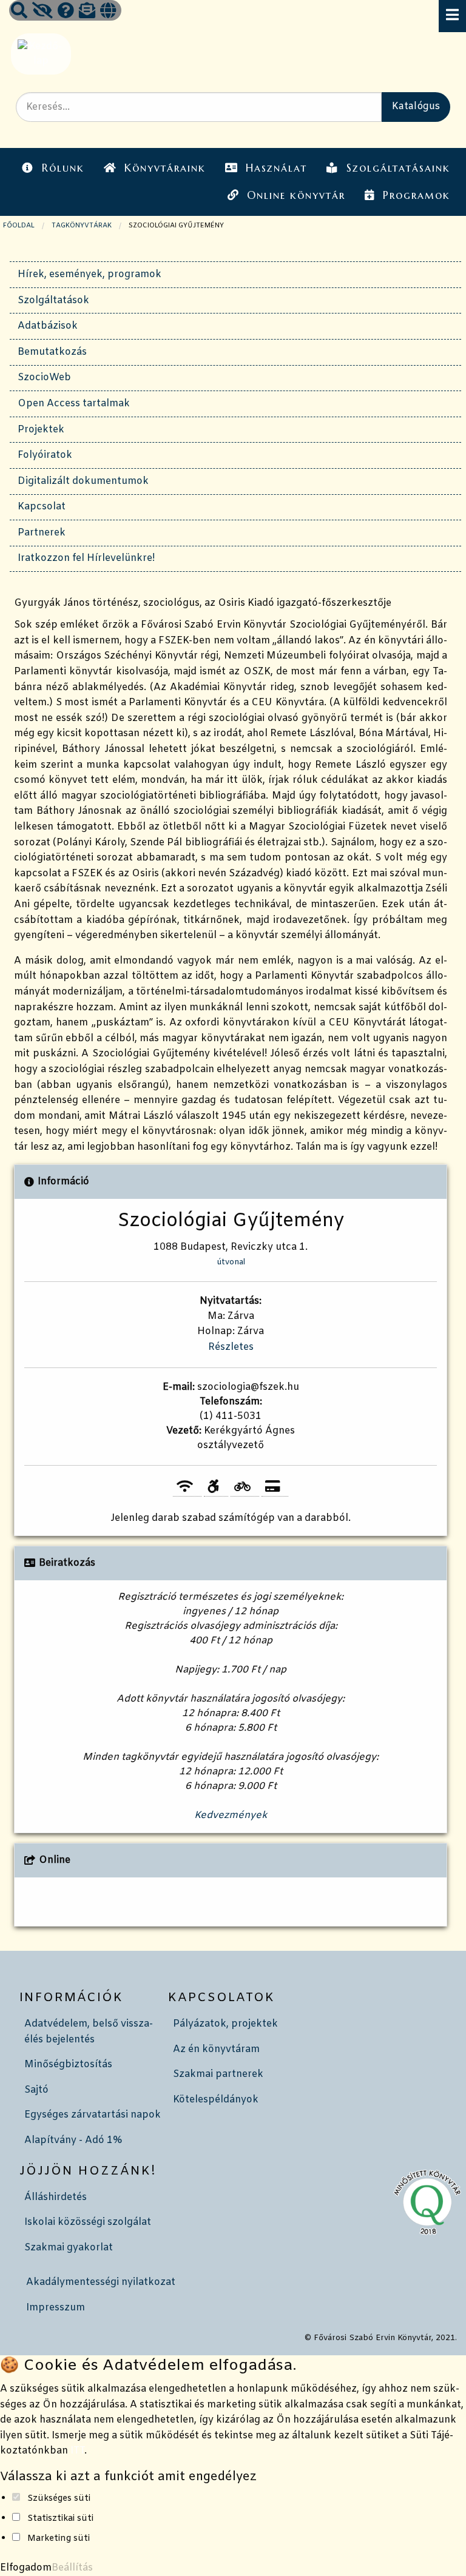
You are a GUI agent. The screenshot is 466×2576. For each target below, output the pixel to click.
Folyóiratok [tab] (45, 455)
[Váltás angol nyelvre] (108, 12)
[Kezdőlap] (40, 54)
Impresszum (56, 2308)
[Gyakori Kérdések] (66, 12)
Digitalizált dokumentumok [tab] (83, 481)
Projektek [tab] (41, 430)
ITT (77, 2451)
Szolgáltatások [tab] (53, 300)
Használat (276, 168)
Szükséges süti (59, 2499)
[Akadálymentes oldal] (42, 12)
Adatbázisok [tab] (48, 326)
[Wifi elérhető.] (187, 1487)
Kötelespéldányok (216, 2100)
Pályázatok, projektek (225, 2024)
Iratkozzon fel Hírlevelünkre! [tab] (86, 558)
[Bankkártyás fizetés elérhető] (275, 1487)
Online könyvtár (296, 195)
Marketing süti (59, 2539)
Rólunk (63, 168)
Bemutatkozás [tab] (52, 352)
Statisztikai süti (60, 2519)
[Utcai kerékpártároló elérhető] (245, 1487)
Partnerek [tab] (42, 533)
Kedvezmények (231, 1815)
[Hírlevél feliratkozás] (87, 12)
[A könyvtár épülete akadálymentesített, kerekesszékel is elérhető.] (216, 1487)
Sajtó (36, 2090)
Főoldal (19, 226)
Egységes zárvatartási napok (93, 2115)
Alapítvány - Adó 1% (73, 2140)
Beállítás (72, 2568)
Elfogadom (26, 2568)
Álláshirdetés (56, 2197)
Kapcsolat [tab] (42, 507)
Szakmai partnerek (218, 2074)
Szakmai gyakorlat (69, 2248)
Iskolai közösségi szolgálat (88, 2222)
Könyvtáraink (165, 168)
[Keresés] (19, 12)
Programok (417, 195)
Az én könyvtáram (216, 2049)
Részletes (231, 1347)
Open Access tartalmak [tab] (74, 404)
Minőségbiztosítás (68, 2064)
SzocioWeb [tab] (44, 377)
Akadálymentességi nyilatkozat (101, 2282)
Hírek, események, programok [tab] (89, 274)
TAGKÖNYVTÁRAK (82, 226)
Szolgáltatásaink (398, 168)
